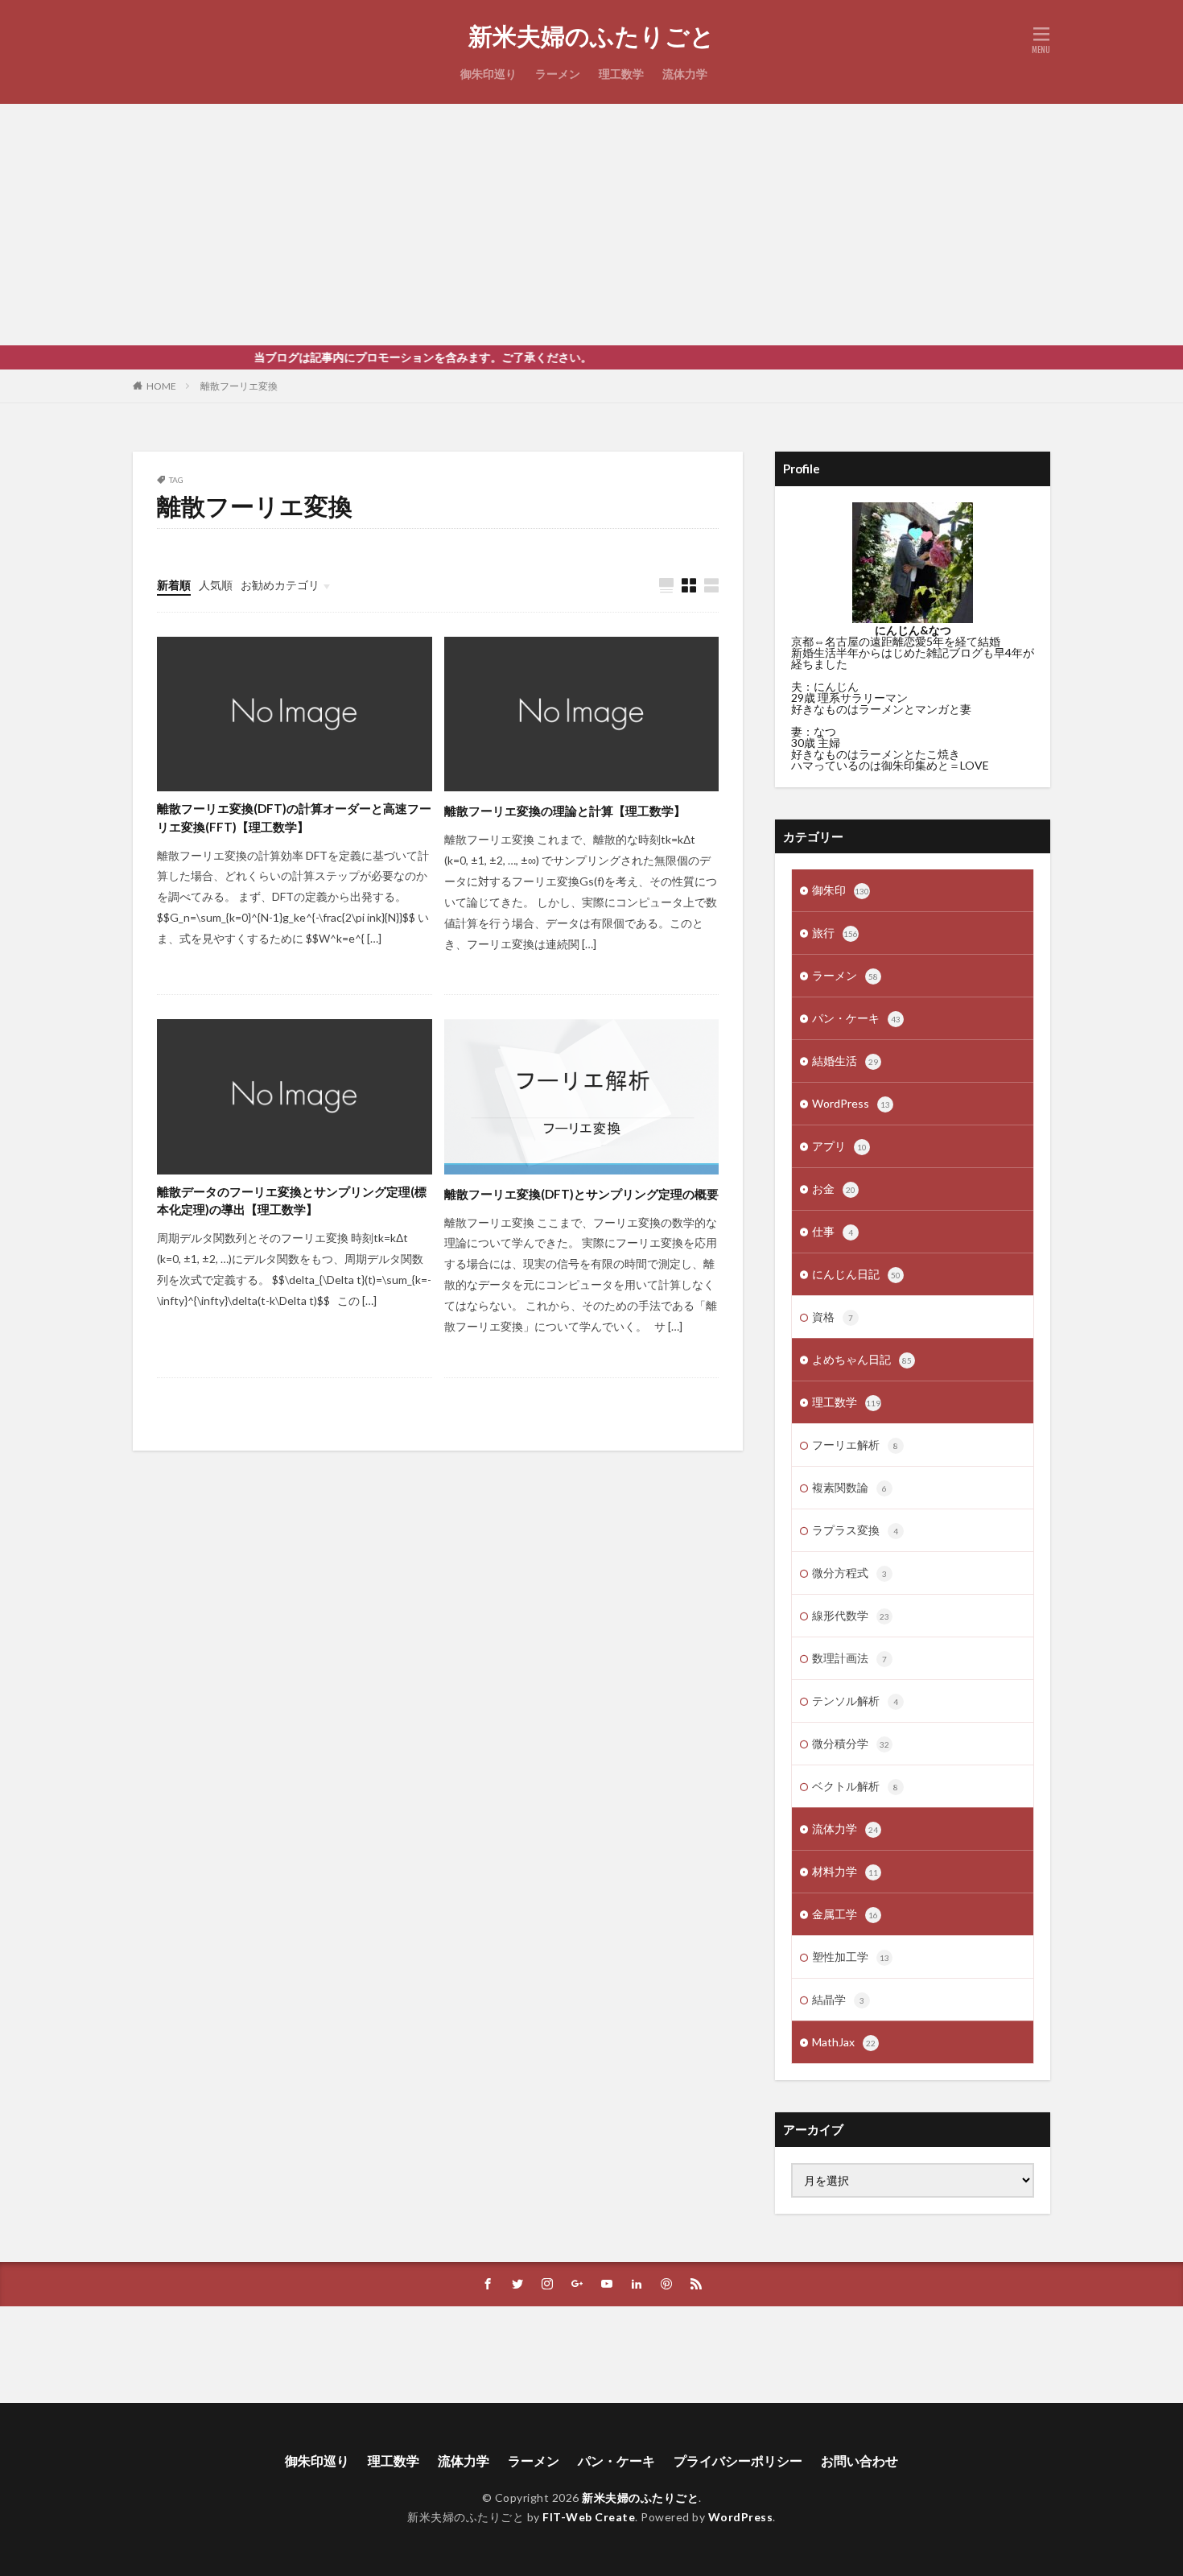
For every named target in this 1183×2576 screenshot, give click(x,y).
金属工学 (845, 1914)
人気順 (216, 585)
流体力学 (685, 74)
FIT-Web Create (589, 2517)
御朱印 (841, 890)
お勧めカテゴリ (280, 585)
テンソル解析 (855, 1701)
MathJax (844, 2042)
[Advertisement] (591, 225)
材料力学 (845, 1871)
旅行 (835, 933)
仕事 (833, 1231)
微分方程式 (849, 1573)
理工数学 (621, 74)
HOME (161, 386)
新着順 (174, 585)
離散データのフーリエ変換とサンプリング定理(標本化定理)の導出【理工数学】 (292, 1201)
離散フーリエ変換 (239, 386)
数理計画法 (849, 1658)
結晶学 (838, 1999)
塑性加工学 (851, 1957)
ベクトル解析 (855, 1786)
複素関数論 (849, 1487)
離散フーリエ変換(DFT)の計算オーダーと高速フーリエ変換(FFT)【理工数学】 (294, 817)
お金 (834, 1189)
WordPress (851, 1103)
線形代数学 (851, 1615)
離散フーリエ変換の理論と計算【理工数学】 (565, 811)
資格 (833, 1317)
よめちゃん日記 (862, 1359)
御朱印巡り (488, 74)
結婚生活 (845, 1061)
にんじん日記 (856, 1274)
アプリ (839, 1146)
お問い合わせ (859, 2460)
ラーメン (558, 74)
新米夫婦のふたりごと (591, 36)
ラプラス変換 (855, 1530)
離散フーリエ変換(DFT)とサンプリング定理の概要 (581, 1194)
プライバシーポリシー (738, 2460)
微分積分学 (851, 1743)
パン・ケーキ (856, 1018)
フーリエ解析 (855, 1445)
